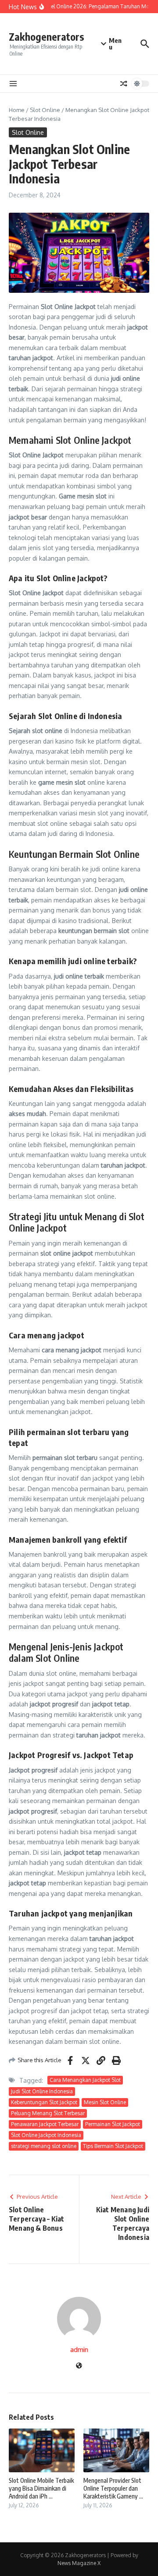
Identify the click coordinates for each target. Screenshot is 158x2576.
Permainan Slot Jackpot (113, 2124)
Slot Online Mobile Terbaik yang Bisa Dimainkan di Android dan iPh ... (41, 2488)
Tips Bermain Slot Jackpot (113, 2146)
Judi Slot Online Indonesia (42, 2091)
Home (17, 110)
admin (79, 2350)
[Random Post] (124, 84)
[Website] (79, 2366)
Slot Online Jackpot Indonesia (46, 2135)
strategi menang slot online (44, 2146)
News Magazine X (79, 2563)
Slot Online (45, 110)
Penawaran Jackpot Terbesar (45, 2124)
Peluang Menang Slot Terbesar (48, 2113)
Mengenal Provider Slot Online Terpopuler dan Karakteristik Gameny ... (113, 2488)
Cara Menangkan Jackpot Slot (85, 2080)
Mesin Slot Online (105, 2102)
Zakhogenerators (47, 37)
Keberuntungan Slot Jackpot (44, 2102)
